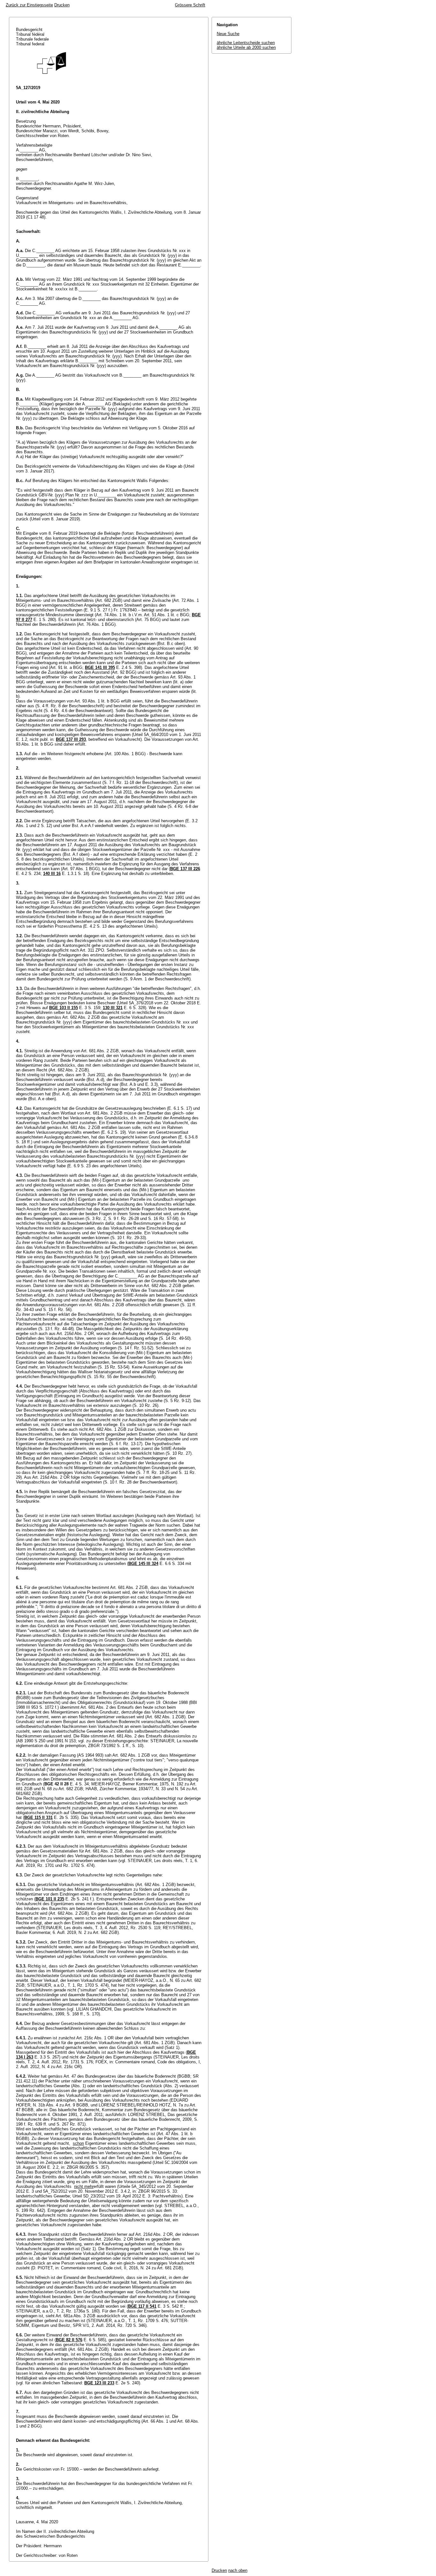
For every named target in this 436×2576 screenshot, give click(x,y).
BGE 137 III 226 (185, 869)
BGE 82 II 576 (69, 2340)
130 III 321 (113, 1008)
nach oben (238, 2570)
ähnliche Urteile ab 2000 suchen (246, 47)
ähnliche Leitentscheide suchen (246, 43)
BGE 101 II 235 (50, 1899)
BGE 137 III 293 (71, 739)
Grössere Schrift (190, 5)
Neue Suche (228, 34)
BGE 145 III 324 (143, 1564)
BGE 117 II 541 (142, 2306)
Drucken (62, 5)
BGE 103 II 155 (64, 1008)
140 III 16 (52, 874)
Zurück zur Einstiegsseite (29, 5)
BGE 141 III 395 (100, 667)
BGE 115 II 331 (38, 1817)
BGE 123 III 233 (99, 2383)
